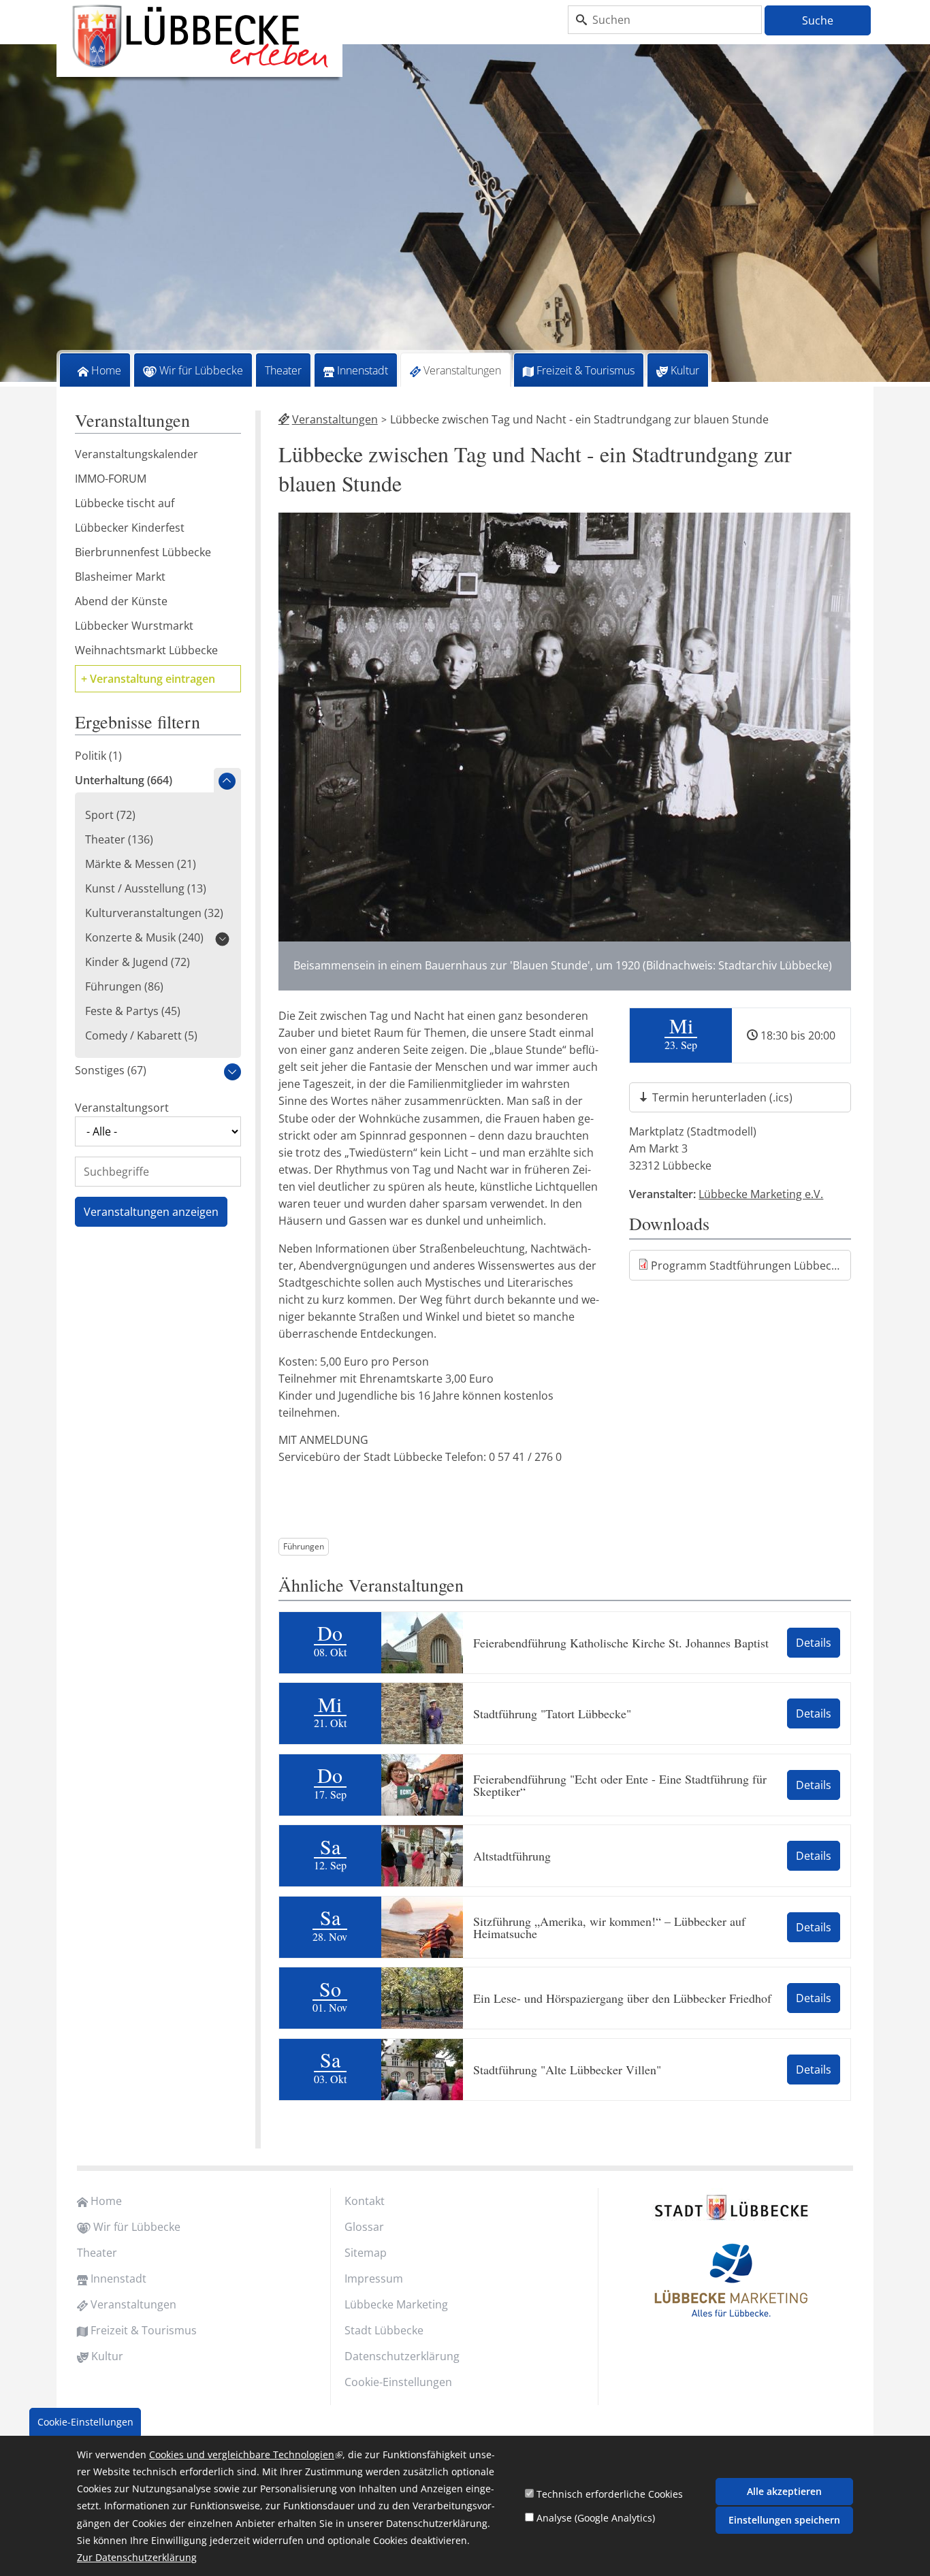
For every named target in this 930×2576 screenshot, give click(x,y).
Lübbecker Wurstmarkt (134, 626)
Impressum (374, 2279)
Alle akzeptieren (784, 2491)
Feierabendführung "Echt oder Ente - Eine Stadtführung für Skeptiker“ (620, 1785)
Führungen (304, 1546)
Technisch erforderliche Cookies (610, 2494)
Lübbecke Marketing (396, 2304)
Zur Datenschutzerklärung (137, 2558)
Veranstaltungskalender (137, 454)
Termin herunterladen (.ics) (722, 1097)
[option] (465, 215)
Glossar (364, 2227)
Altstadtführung (512, 1856)
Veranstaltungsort (122, 1108)
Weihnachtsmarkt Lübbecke (146, 650)
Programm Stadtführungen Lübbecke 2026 (751, 1266)
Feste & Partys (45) (133, 1011)
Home (106, 370)
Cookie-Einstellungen (398, 2382)
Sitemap (366, 2253)
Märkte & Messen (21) (141, 864)
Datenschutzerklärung (402, 2356)
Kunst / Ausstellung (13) (146, 888)
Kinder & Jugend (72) (138, 962)
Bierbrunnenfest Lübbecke (143, 552)
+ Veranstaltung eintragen (148, 679)
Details (814, 1643)
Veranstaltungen (462, 370)
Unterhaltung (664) (124, 780)
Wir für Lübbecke (201, 370)
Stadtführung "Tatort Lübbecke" (552, 1713)
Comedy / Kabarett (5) (141, 1035)
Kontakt (365, 2201)
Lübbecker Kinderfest (130, 528)
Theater (283, 370)
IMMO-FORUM (111, 479)
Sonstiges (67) (111, 1070)
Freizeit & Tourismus (586, 370)
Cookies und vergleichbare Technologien (246, 2454)
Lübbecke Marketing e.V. (761, 1194)
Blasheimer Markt (120, 577)
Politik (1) (98, 756)
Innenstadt (363, 370)
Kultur (685, 370)
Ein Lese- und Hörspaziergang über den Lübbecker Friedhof (622, 1998)
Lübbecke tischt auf (125, 503)
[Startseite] (199, 37)
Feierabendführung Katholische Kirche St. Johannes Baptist (621, 1643)
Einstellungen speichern (784, 2520)
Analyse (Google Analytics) (596, 2518)
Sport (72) (110, 815)
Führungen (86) (124, 986)
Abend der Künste (121, 601)
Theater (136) (119, 839)
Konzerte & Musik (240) (144, 937)
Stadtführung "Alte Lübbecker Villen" (567, 2070)
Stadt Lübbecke (384, 2330)
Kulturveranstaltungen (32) (154, 913)
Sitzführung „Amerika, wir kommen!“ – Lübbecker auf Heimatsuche (609, 1927)
